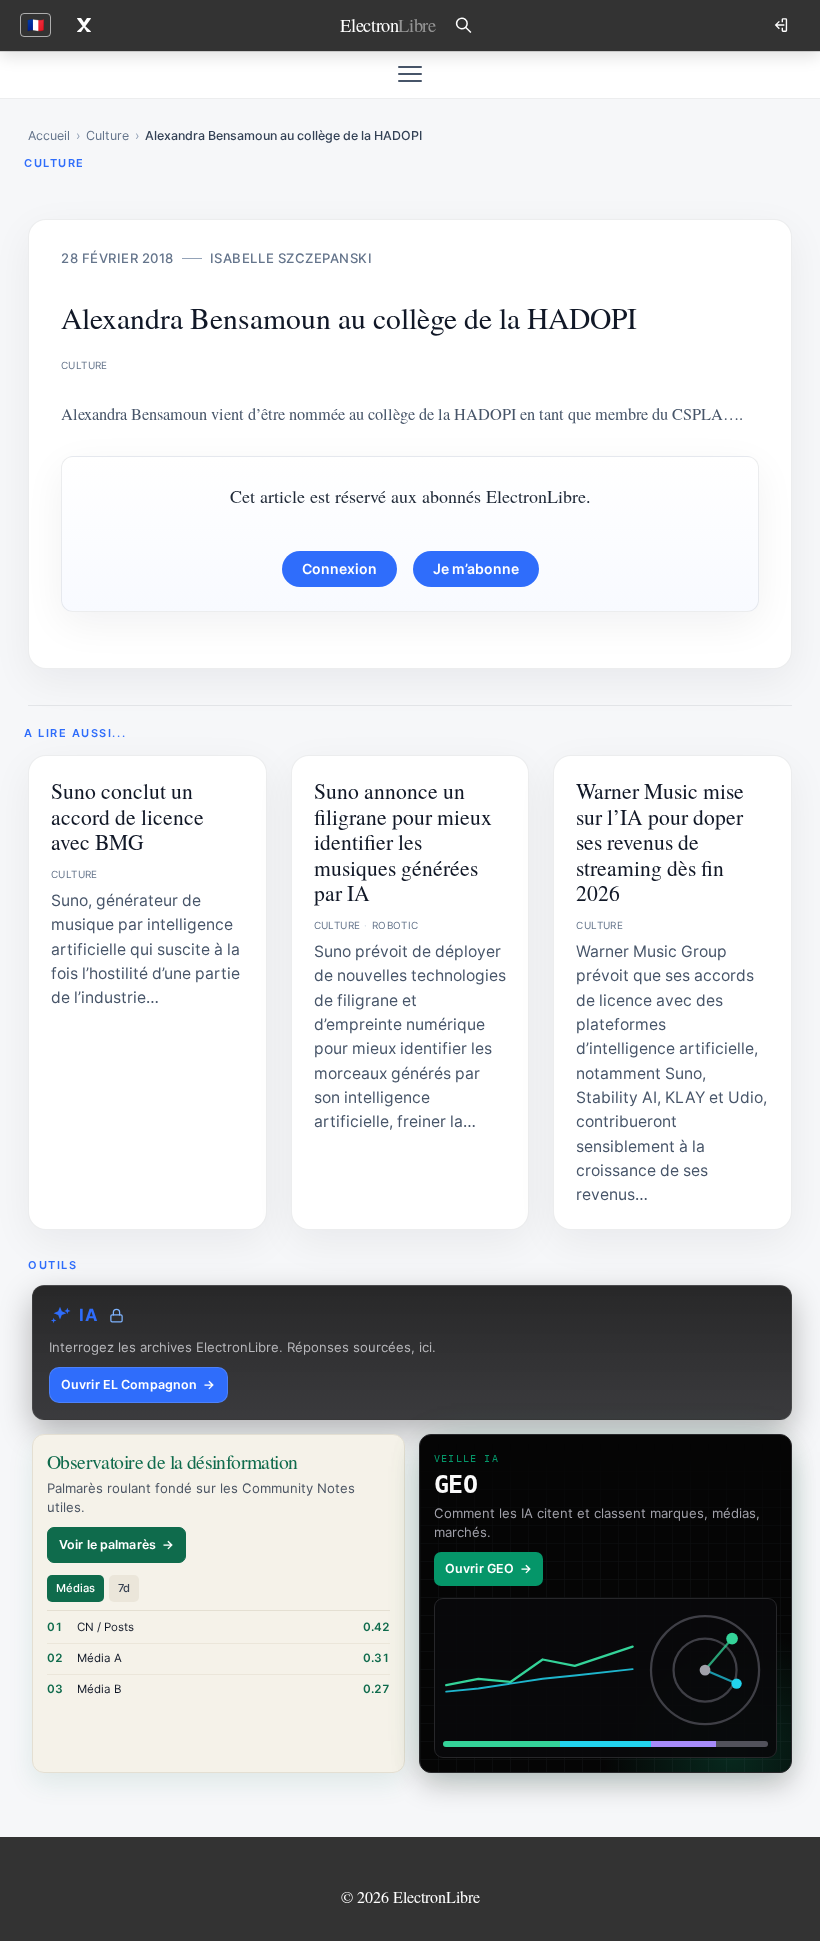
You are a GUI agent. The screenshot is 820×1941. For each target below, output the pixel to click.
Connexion (339, 568)
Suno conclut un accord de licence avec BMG (127, 816)
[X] (84, 25)
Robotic (395, 925)
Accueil (49, 135)
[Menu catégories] (410, 74)
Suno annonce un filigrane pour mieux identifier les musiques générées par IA (403, 841)
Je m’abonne (476, 568)
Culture (107, 135)
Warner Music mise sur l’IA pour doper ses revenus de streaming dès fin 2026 (660, 841)
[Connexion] (783, 25)
